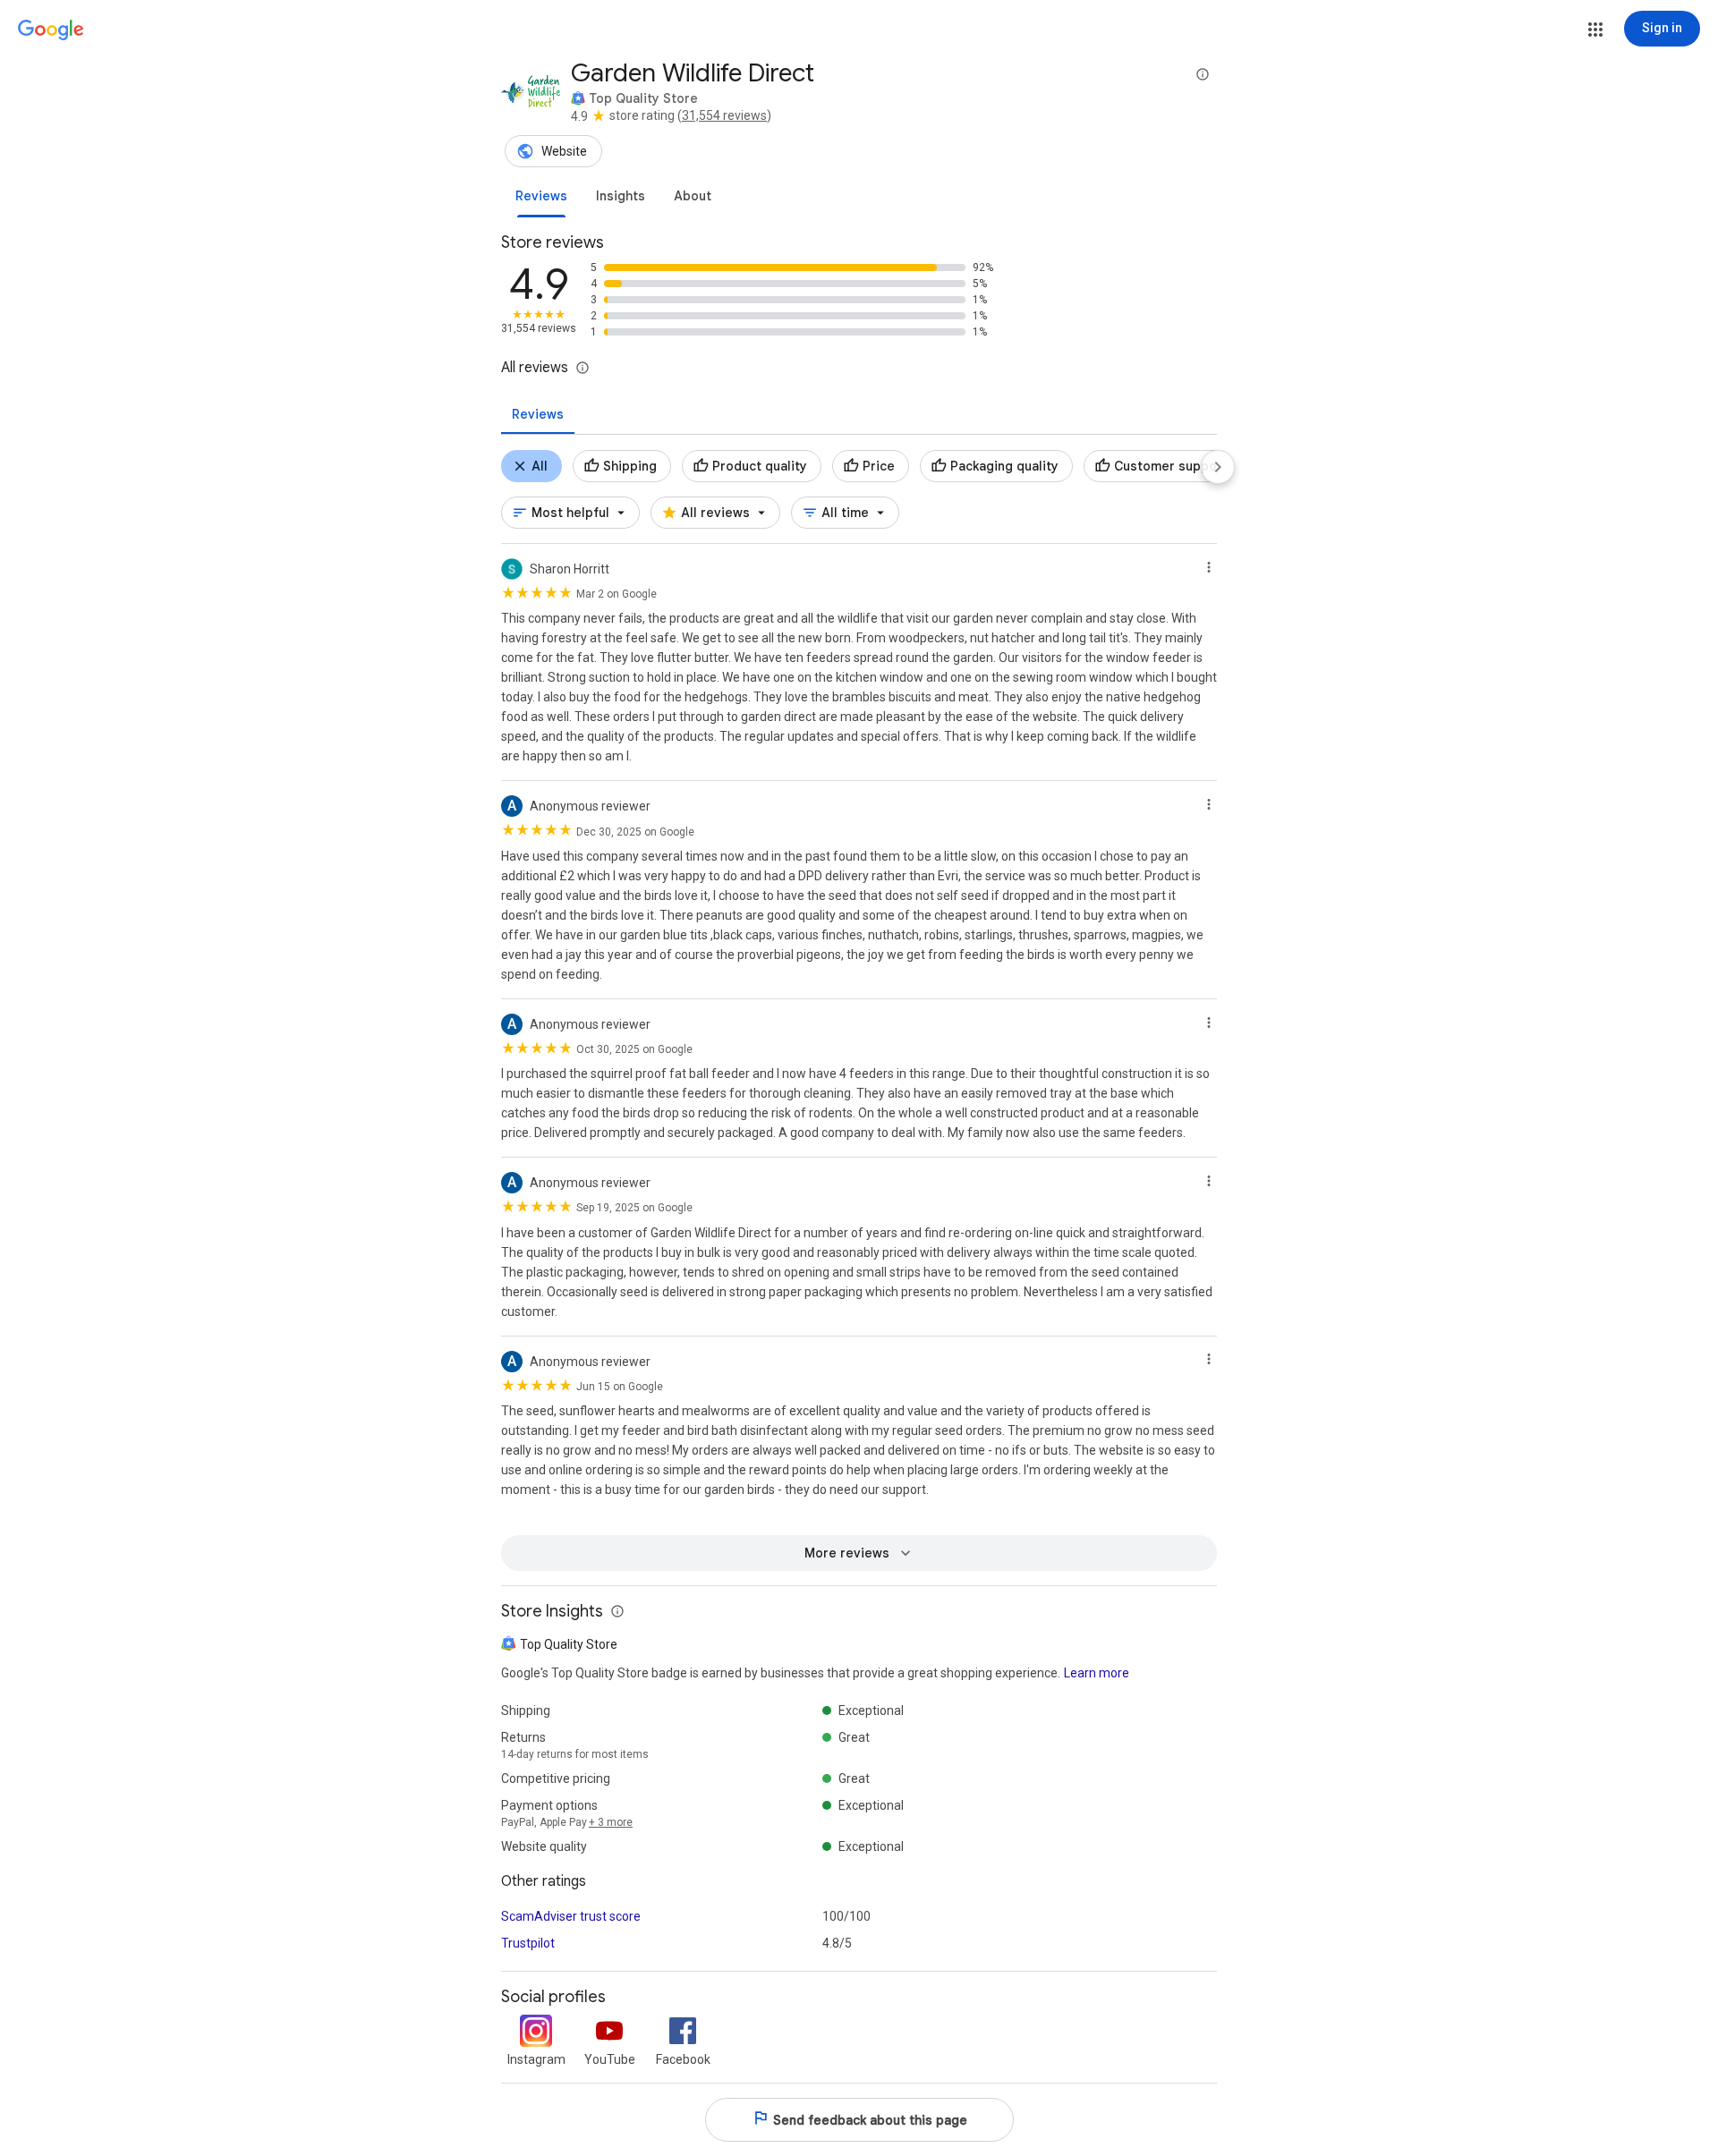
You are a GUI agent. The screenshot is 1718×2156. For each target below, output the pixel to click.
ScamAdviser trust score (571, 1916)
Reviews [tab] (538, 414)
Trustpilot (528, 1943)
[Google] (51, 30)
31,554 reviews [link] (724, 115)
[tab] (541, 196)
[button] (1595, 30)
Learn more (1097, 1673)
